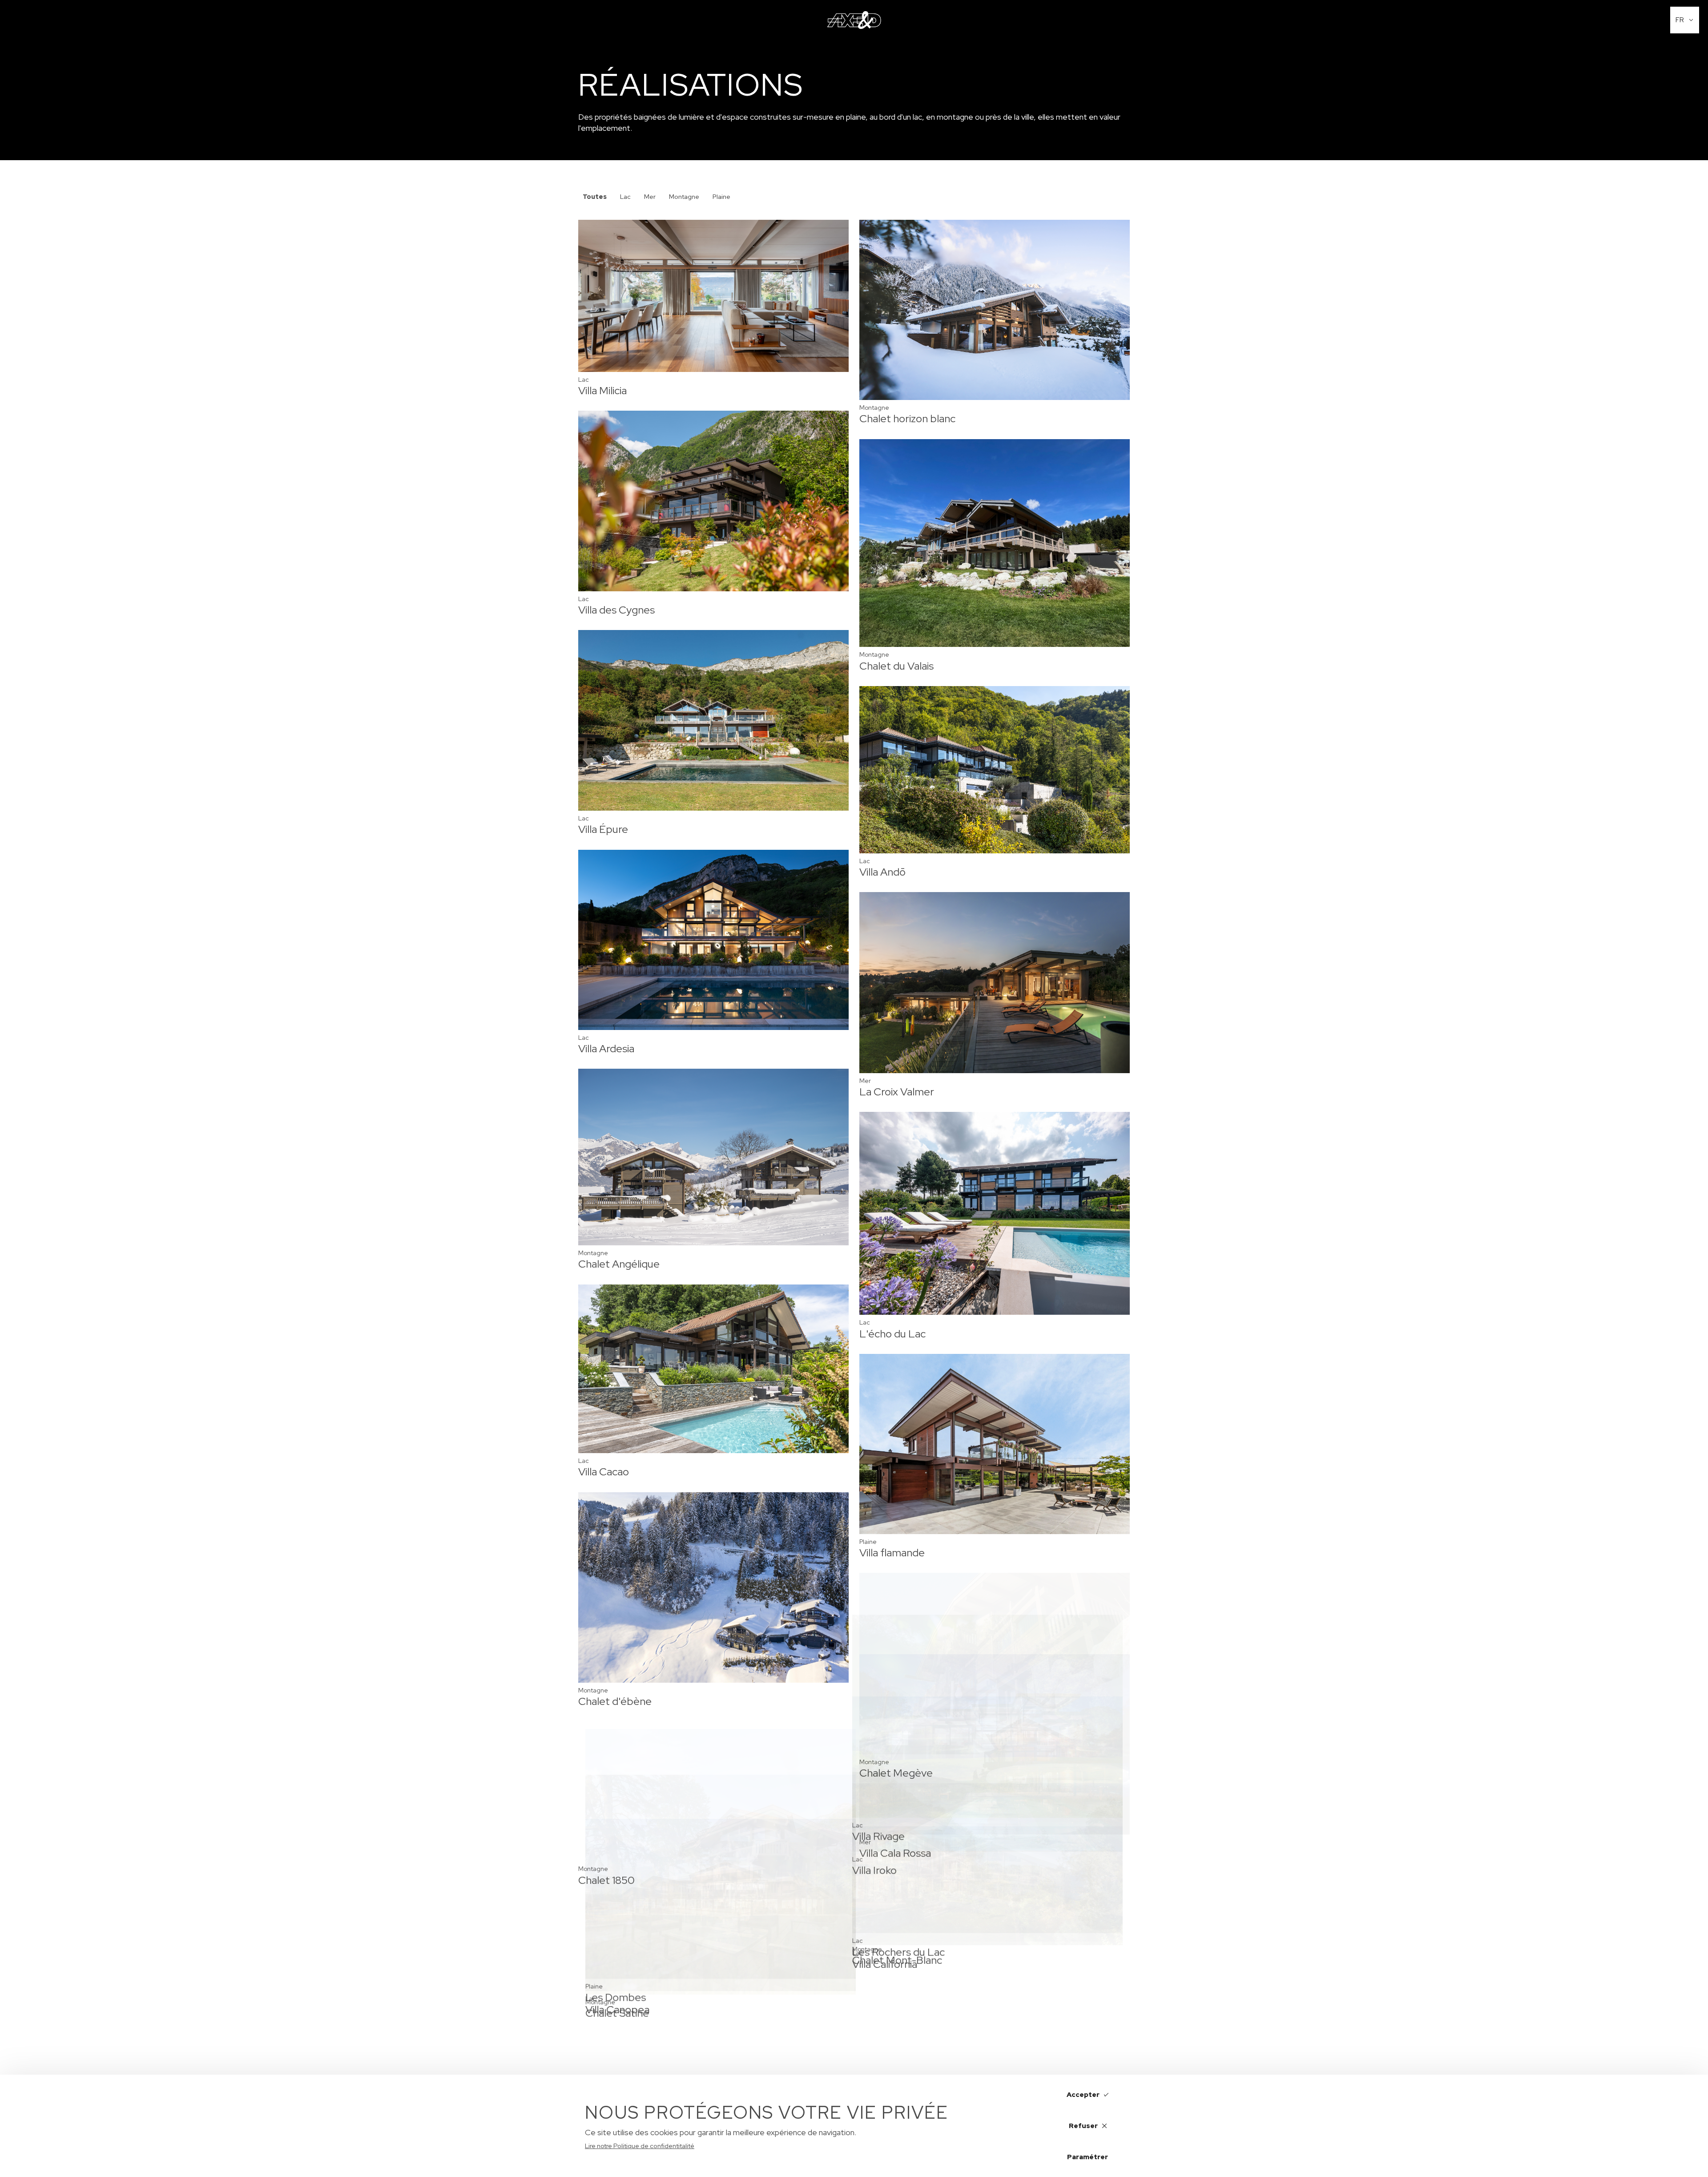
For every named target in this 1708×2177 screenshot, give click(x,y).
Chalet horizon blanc (907, 418)
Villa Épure (603, 829)
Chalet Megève (896, 1773)
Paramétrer (1088, 2157)
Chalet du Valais (896, 666)
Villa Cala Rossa (895, 1992)
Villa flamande (892, 1553)
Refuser (1083, 2126)
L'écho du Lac (892, 1334)
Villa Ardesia (606, 1048)
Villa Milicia (602, 390)
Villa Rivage (604, 1943)
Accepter (1083, 2095)
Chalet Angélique (619, 1264)
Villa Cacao (604, 1472)
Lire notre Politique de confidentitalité (640, 2146)
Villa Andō (882, 872)
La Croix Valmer (897, 1092)
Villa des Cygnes (616, 610)
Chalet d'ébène (615, 1701)
